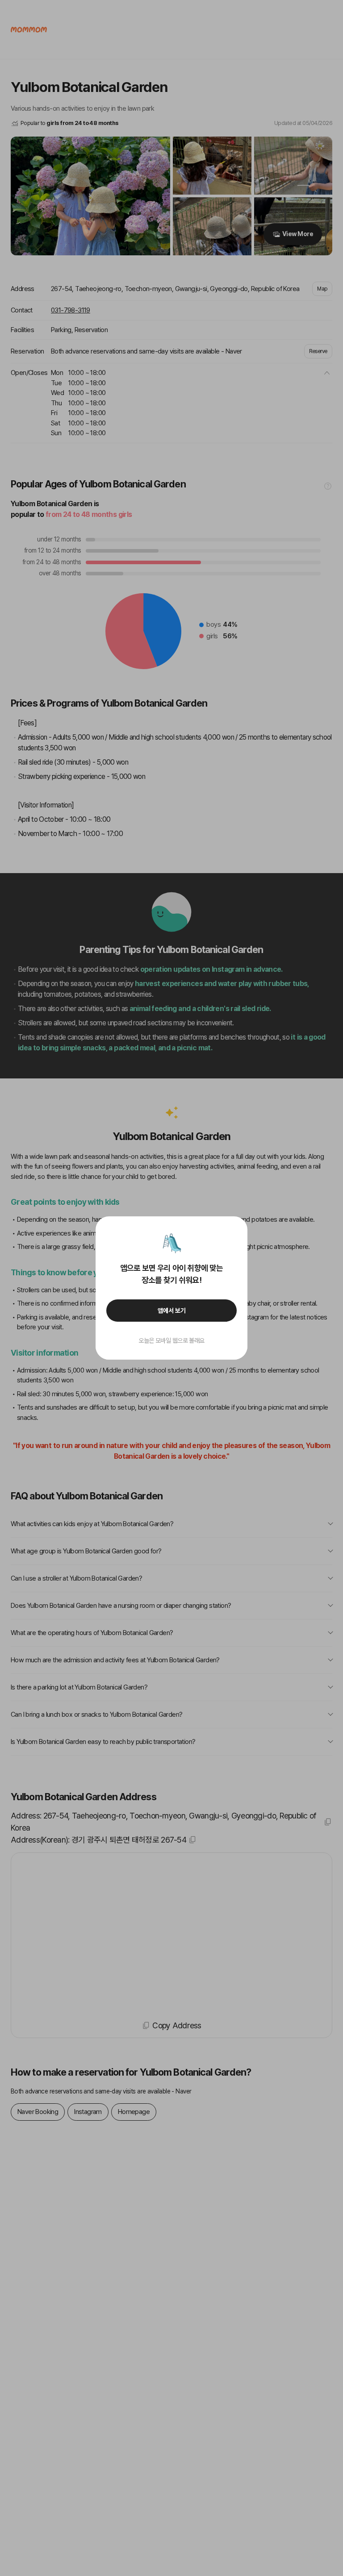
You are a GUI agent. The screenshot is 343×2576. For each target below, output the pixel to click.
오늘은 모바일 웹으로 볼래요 (171, 1340)
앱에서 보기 (172, 1311)
